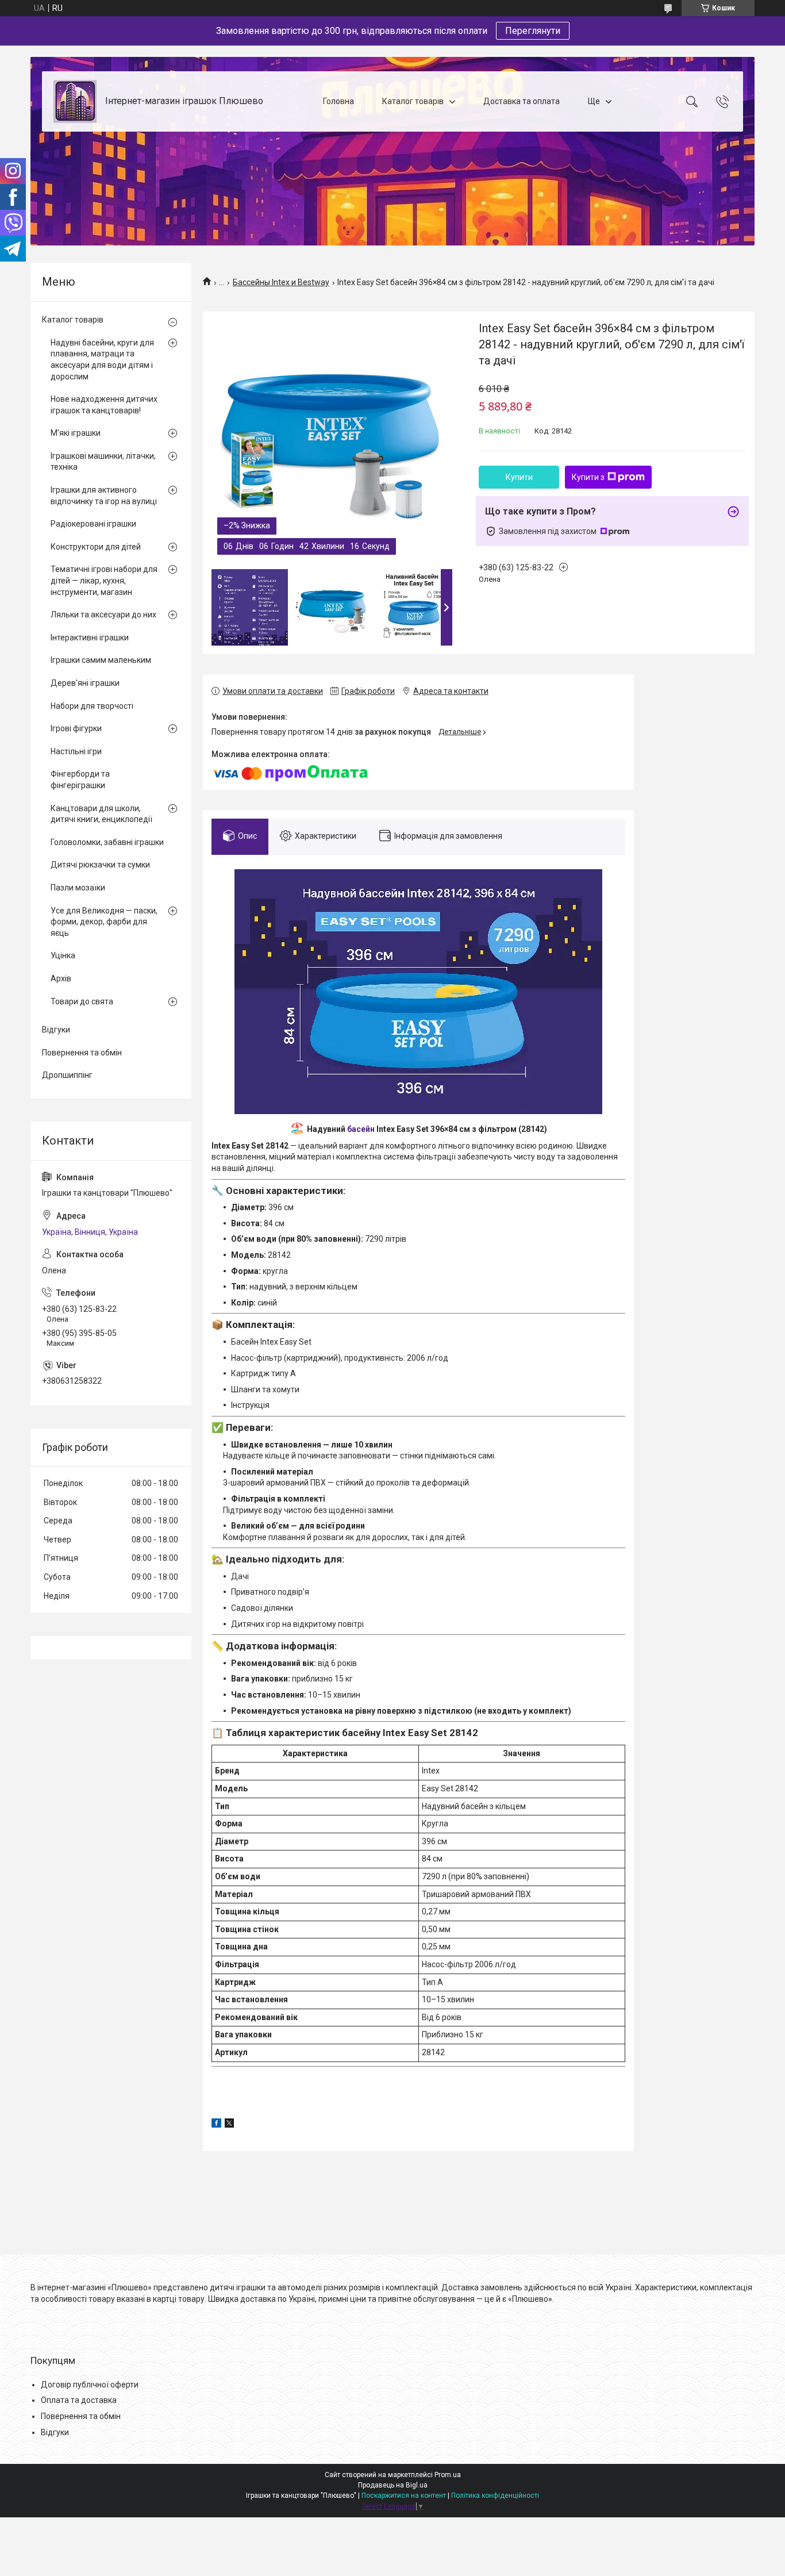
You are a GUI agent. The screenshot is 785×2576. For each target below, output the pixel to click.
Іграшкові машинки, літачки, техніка (103, 462)
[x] (229, 2125)
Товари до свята (82, 1001)
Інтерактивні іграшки (90, 638)
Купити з (588, 477)
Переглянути (533, 31)
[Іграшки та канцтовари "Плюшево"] (75, 101)
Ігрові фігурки (76, 728)
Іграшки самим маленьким (101, 660)
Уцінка (63, 955)
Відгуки (56, 1030)
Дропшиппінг (67, 1075)
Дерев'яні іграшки (85, 683)
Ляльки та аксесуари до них (103, 615)
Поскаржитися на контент (404, 2496)
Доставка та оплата (522, 101)
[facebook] (216, 2125)
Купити (519, 477)
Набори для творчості (92, 706)
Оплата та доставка (79, 2400)
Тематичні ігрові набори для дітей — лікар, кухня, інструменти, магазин (104, 580)
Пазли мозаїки (78, 888)
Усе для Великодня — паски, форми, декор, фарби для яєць (104, 922)
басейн (361, 1129)
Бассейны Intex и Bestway (281, 282)
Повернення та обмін (82, 1053)
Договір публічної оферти (90, 2385)
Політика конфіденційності (495, 2496)
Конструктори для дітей (96, 547)
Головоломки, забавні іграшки (107, 842)
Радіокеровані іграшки (93, 524)
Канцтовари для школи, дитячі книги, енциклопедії (101, 814)
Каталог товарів (413, 101)
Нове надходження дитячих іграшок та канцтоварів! (104, 405)
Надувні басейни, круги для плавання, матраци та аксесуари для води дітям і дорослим (102, 360)
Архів (61, 978)
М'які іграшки (76, 433)
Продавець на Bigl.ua (393, 2485)
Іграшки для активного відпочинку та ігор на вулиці (104, 496)
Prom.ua (448, 2475)
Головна (338, 101)
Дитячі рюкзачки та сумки (100, 865)
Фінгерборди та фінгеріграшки (80, 780)
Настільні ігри (76, 751)
